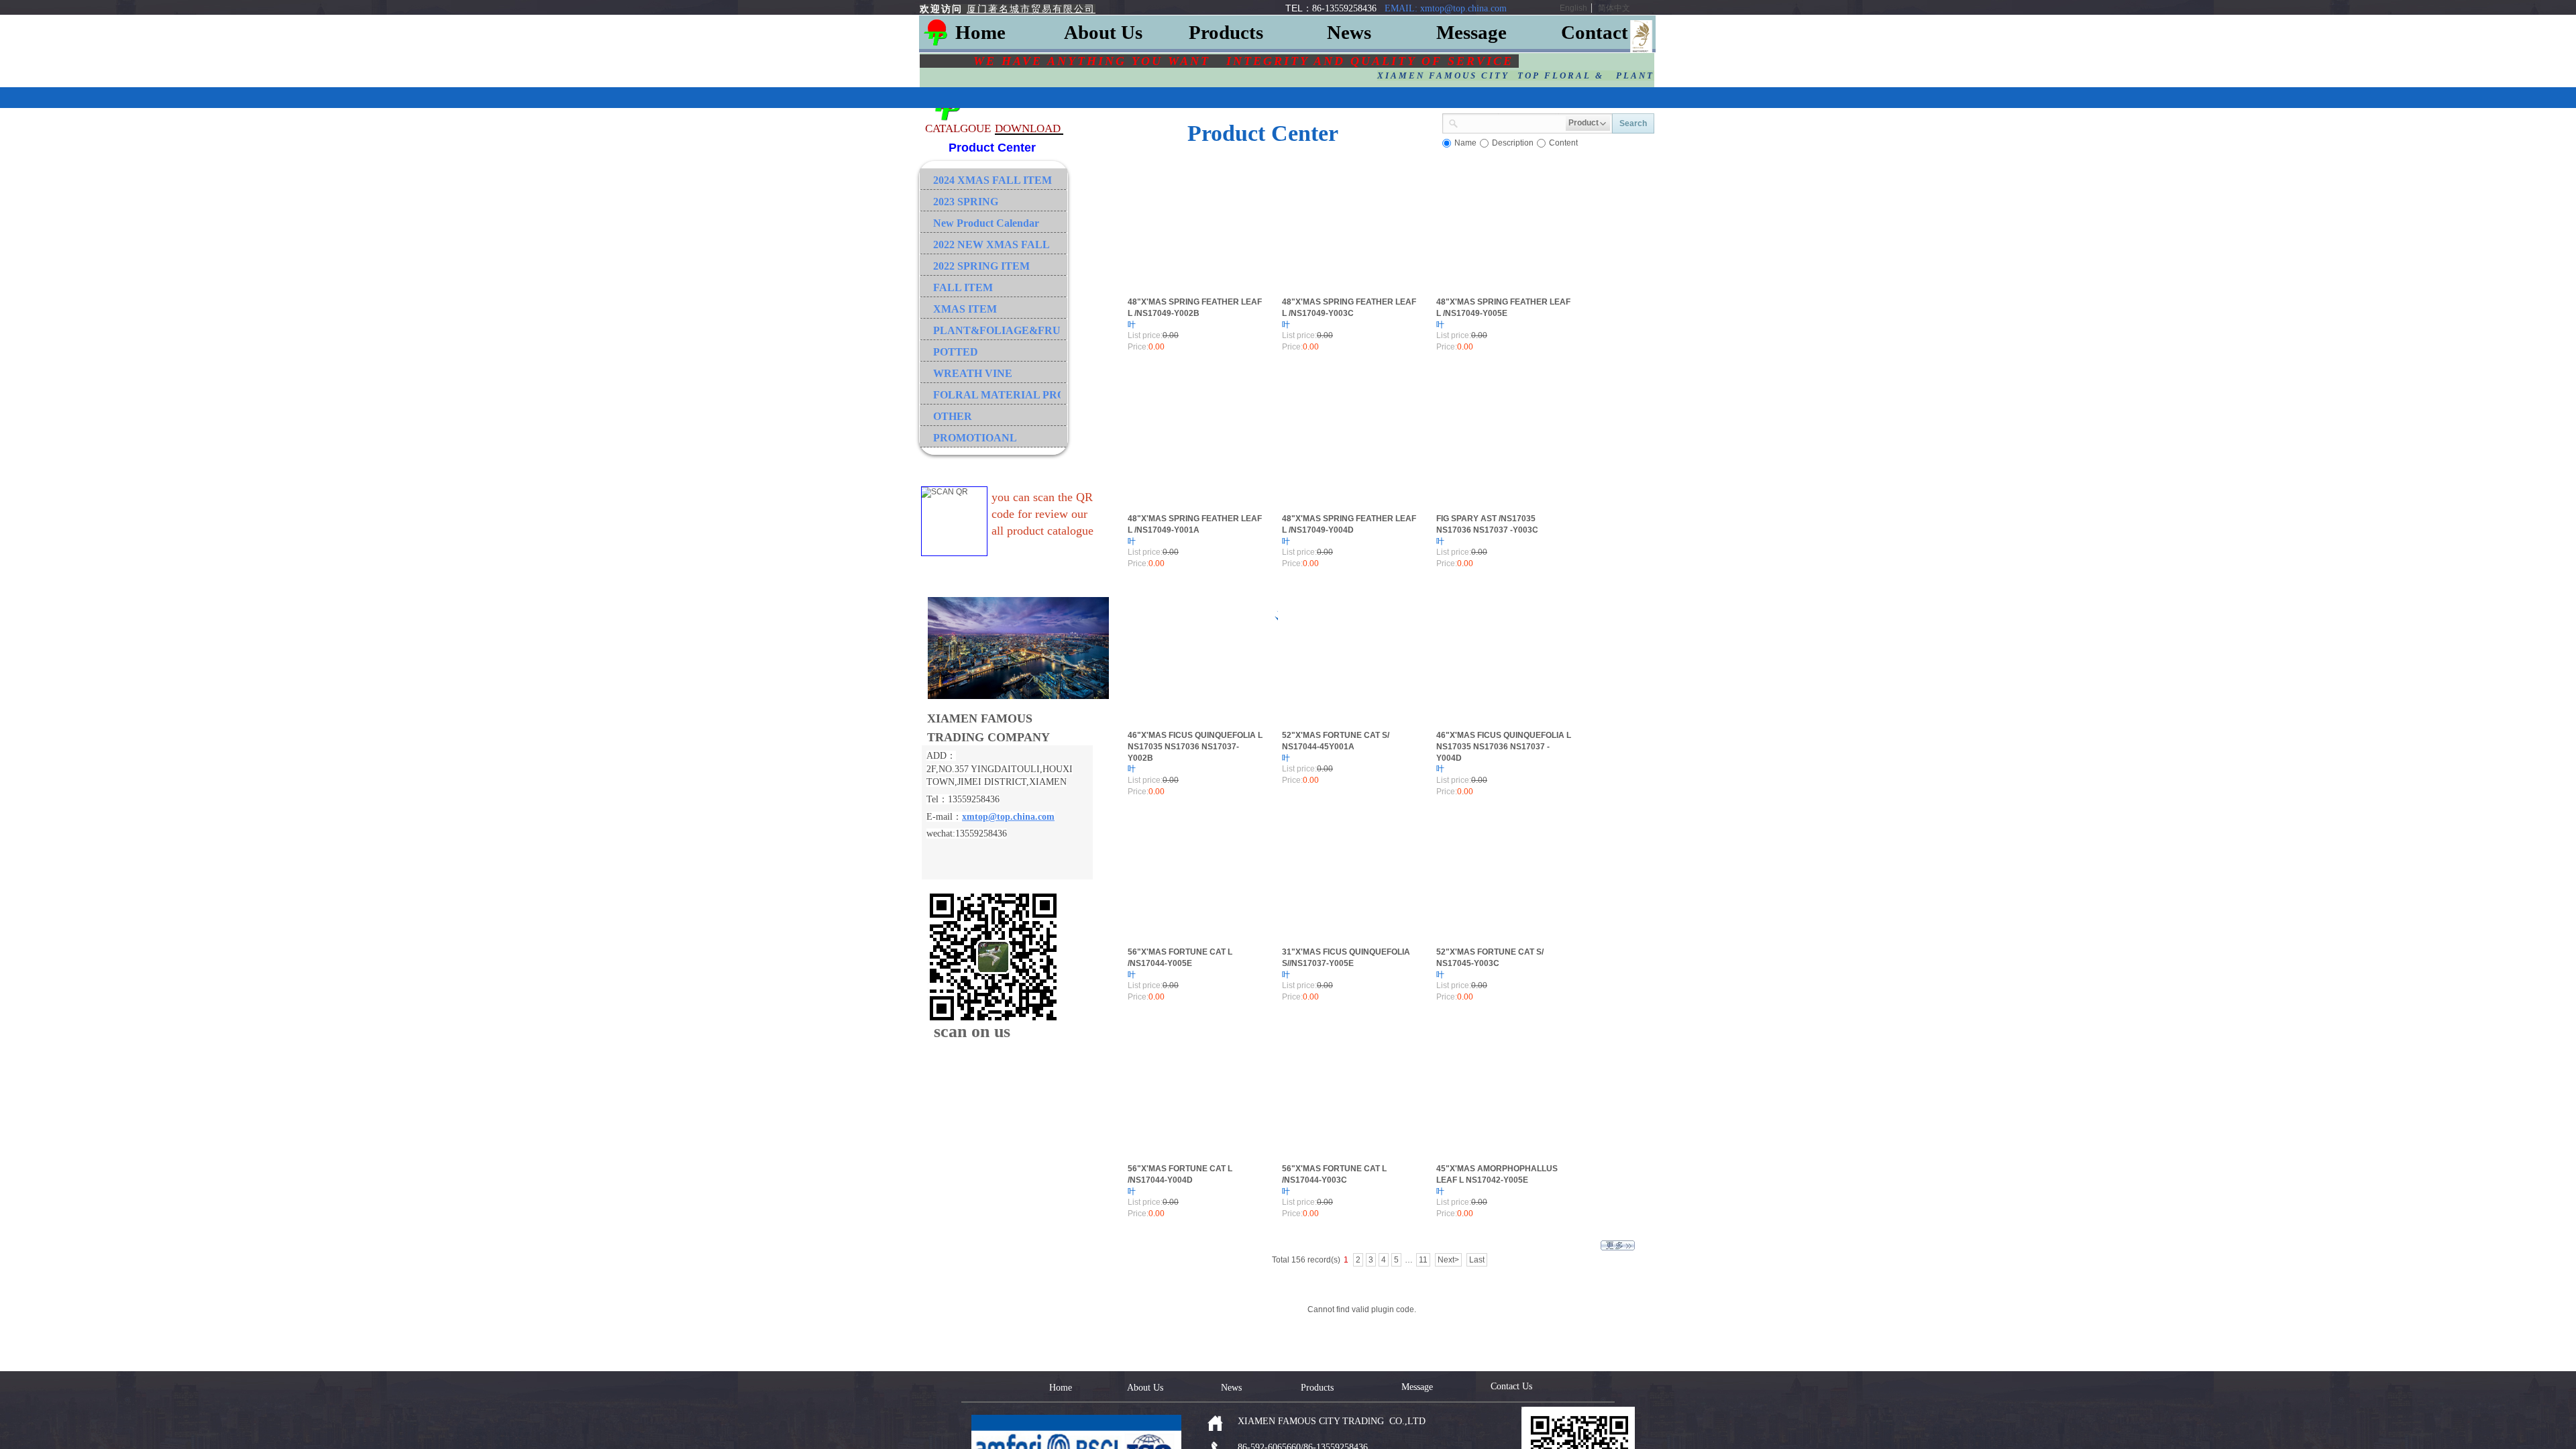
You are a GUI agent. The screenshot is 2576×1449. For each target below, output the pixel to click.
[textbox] (1512, 122)
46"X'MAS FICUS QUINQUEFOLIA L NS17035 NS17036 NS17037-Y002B (1195, 747)
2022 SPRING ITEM (981, 266)
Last (1477, 1260)
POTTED (956, 352)
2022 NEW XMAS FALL (991, 245)
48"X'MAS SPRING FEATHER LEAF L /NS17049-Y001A (1195, 524)
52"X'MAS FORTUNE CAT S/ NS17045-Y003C (1490, 958)
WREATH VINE (973, 373)
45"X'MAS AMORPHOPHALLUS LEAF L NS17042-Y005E (1497, 1174)
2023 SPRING (966, 202)
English (1573, 8)
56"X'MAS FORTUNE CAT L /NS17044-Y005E (1180, 958)
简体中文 (1614, 8)
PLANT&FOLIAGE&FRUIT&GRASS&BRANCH (997, 330)
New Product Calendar (986, 223)
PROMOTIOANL (975, 438)
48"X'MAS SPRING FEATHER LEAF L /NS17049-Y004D (1349, 524)
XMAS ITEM (965, 309)
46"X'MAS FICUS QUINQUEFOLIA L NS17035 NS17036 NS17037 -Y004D (1504, 747)
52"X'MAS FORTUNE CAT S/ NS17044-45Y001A (1336, 741)
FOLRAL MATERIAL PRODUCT (997, 395)
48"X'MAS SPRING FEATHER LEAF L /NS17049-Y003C (1349, 308)
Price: (1138, 347)
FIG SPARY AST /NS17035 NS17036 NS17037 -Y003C (1487, 524)
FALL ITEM (963, 287)
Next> (1448, 1260)
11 (1423, 1260)
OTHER (953, 416)
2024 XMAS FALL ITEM (992, 180)
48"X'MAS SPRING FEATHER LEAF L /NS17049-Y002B (1195, 308)
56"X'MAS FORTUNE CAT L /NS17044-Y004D (1180, 1174)
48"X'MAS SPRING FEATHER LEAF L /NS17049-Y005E (1503, 308)
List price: (1145, 335)
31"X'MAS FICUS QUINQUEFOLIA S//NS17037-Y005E (1346, 958)
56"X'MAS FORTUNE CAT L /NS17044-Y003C (1334, 1174)
